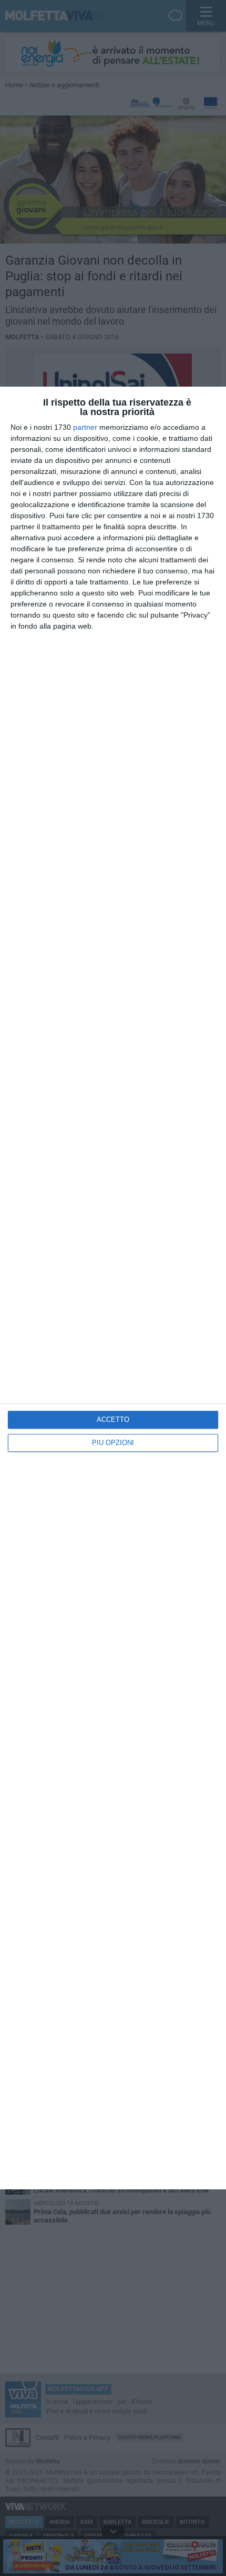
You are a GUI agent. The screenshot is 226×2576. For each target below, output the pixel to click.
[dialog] (113, 1288)
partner (85, 427)
